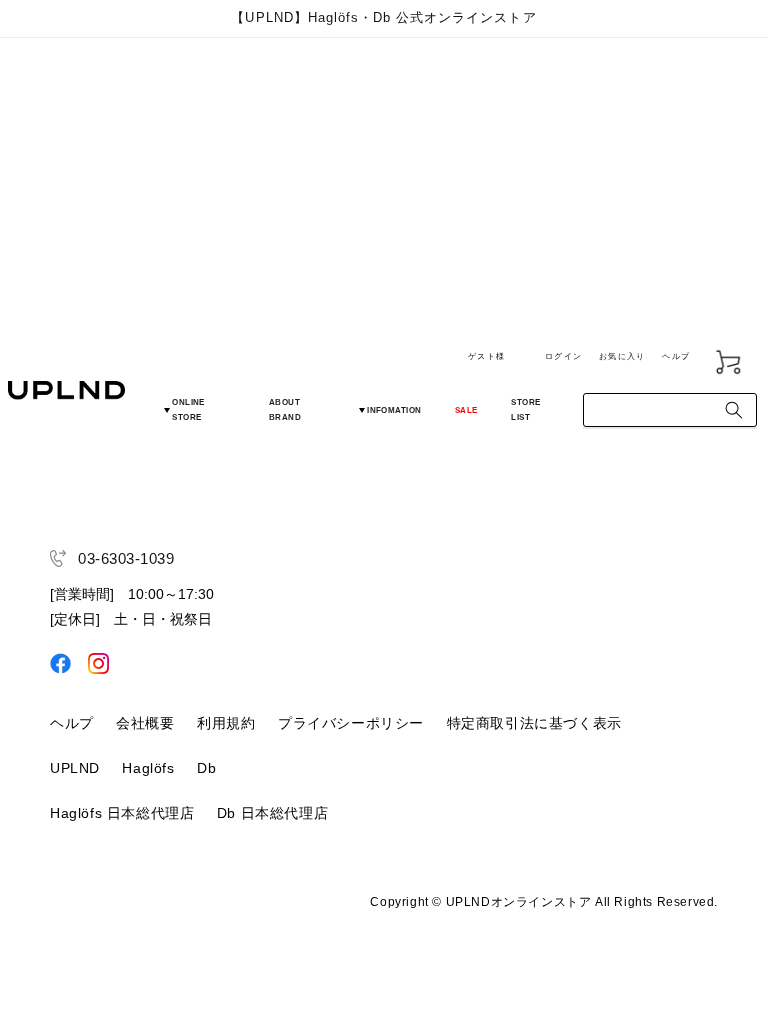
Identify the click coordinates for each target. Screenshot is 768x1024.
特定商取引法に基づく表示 (534, 723)
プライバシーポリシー (351, 723)
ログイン (563, 356)
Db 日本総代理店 (272, 813)
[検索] (734, 410)
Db (206, 768)
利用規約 (226, 723)
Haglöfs (148, 768)
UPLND (75, 768)
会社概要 (145, 723)
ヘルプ (676, 356)
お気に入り (622, 356)
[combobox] (670, 410)
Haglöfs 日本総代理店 (122, 813)
